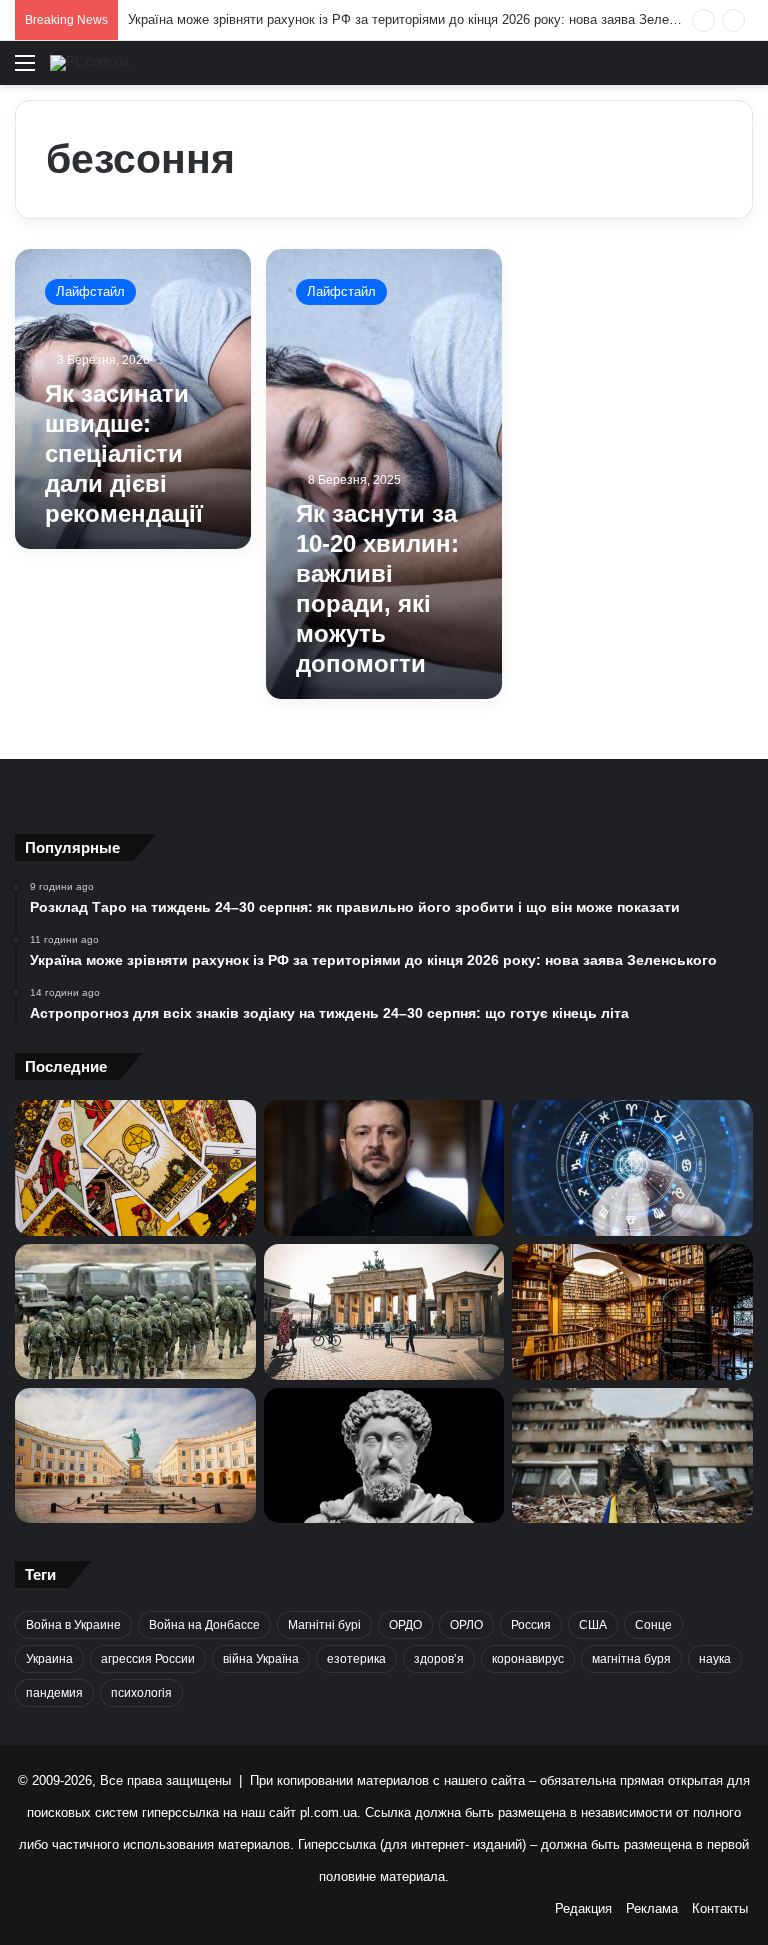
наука (715, 1659)
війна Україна (261, 1659)
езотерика (356, 1659)
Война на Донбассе (204, 1625)
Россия (531, 1625)
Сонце (653, 1625)
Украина (49, 1659)
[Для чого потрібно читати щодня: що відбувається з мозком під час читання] (632, 1312)
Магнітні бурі (324, 1625)
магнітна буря (631, 1659)
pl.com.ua (328, 1812)
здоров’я (439, 1659)
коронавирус (528, 1659)
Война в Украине (73, 1625)
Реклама (652, 1908)
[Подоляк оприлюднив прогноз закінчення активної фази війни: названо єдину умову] (632, 1456)
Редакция (583, 1908)
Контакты (720, 1908)
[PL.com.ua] (89, 63)
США (593, 1625)
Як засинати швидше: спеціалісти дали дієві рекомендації (124, 453)
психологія (141, 1693)
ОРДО (405, 1625)
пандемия (54, 1693)
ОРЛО (466, 1625)
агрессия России (148, 1659)
